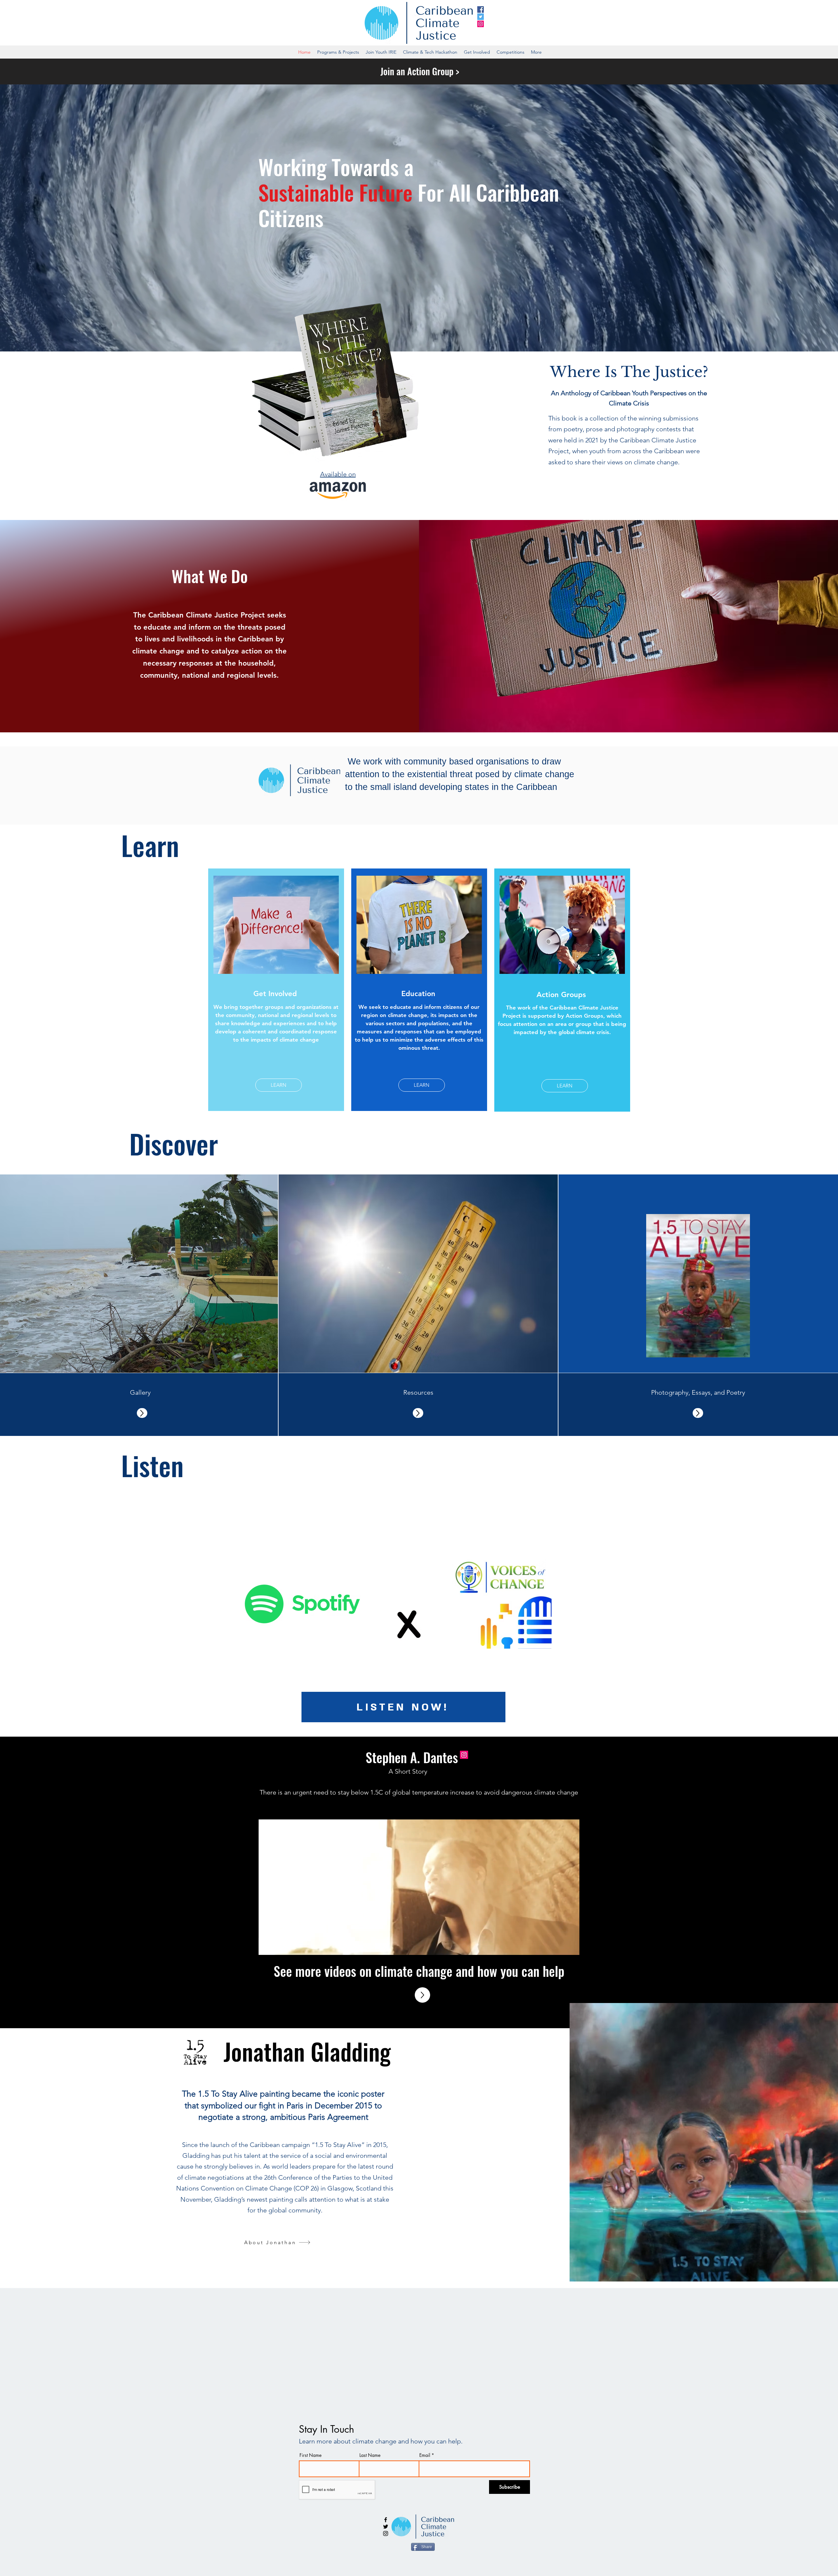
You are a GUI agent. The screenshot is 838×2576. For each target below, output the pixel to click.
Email (425, 2455)
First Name (310, 2455)
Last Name (370, 2455)
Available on (338, 474)
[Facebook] (481, 9)
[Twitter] (481, 17)
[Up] (142, 1413)
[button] (571, 1948)
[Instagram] (481, 24)
